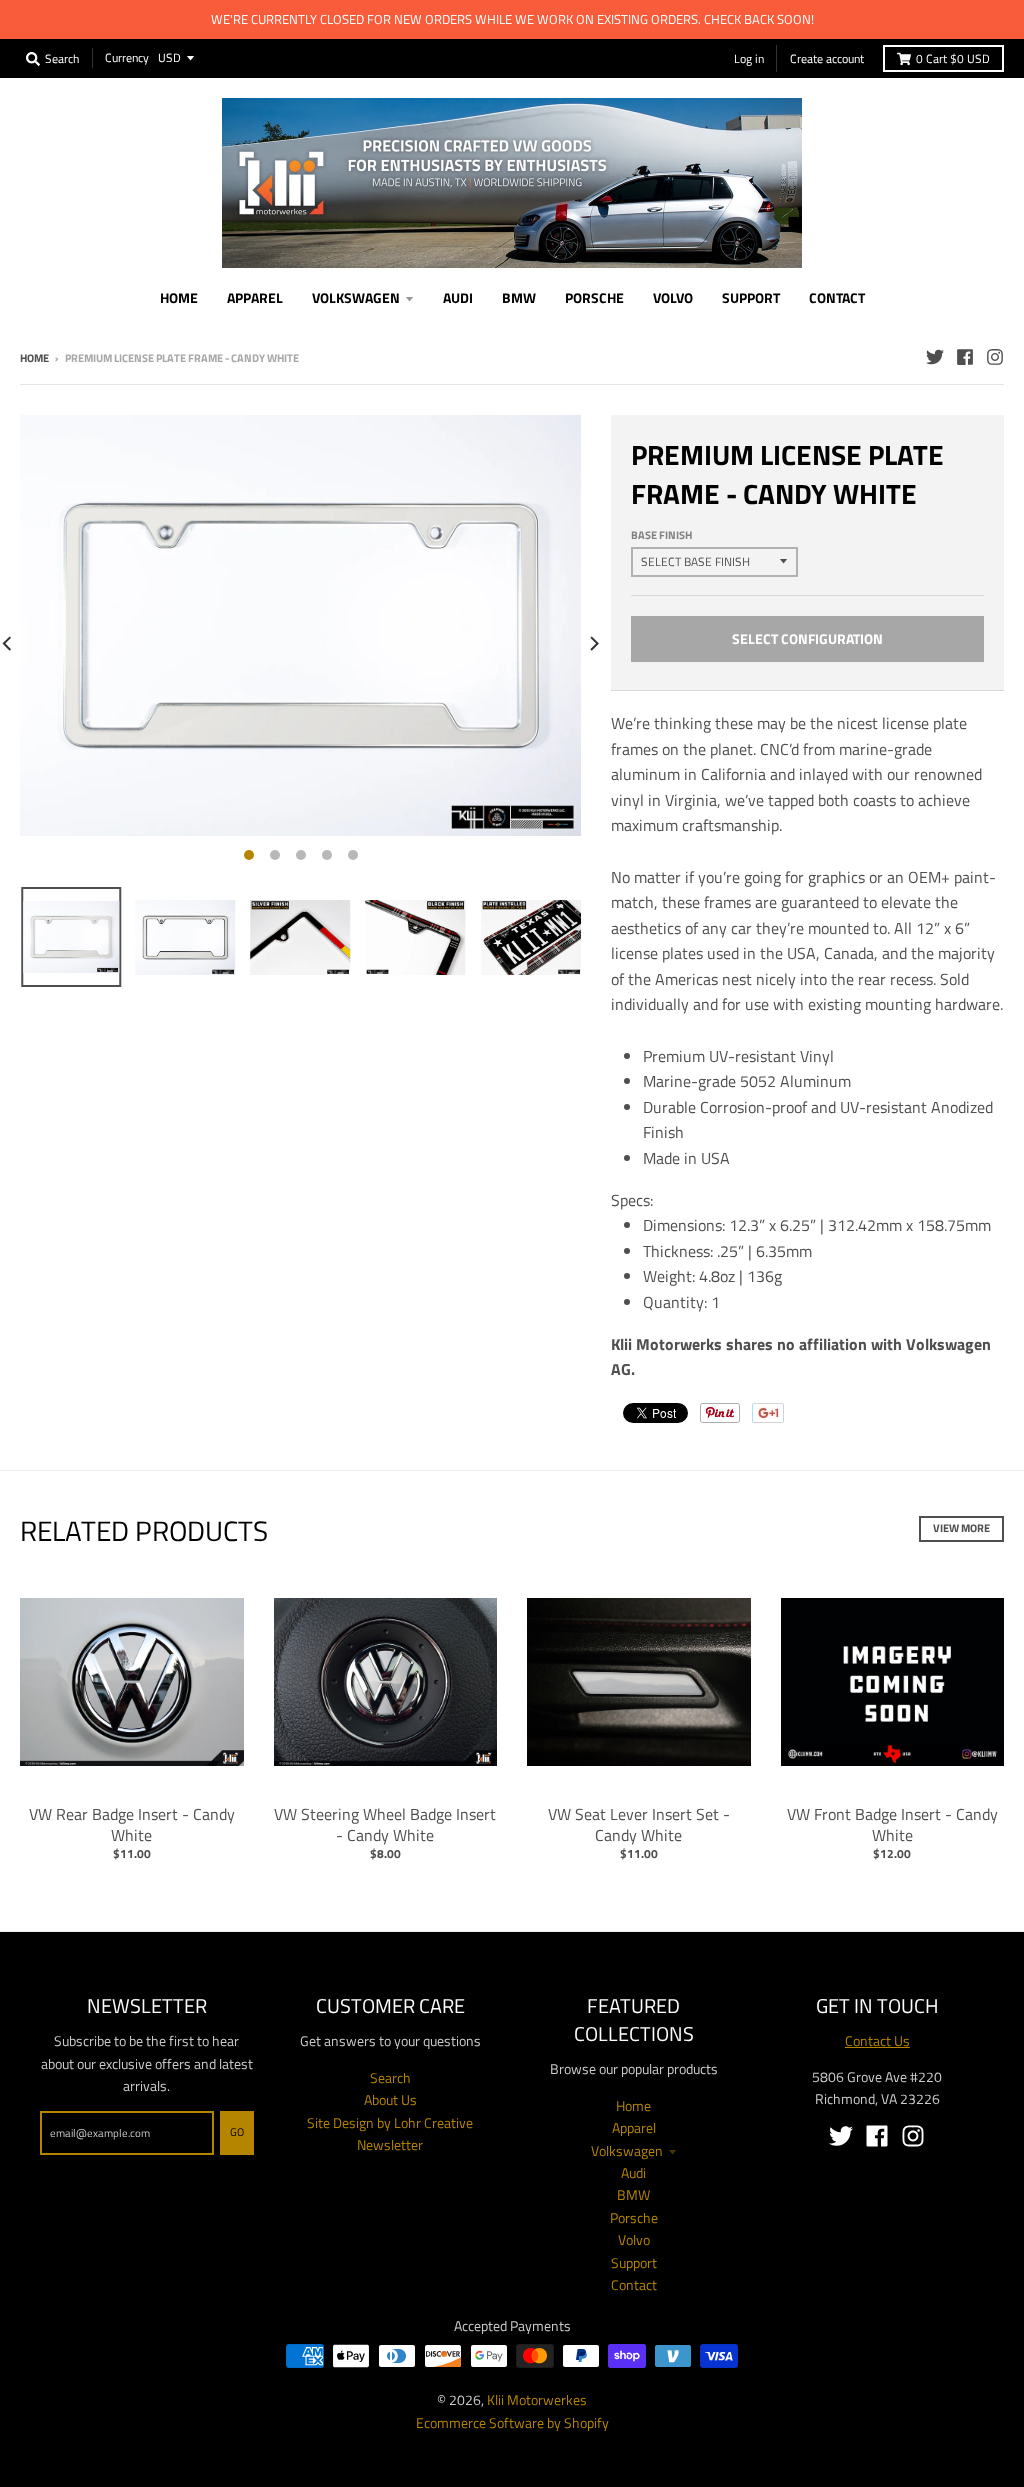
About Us (390, 2099)
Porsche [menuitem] (594, 297)
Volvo (634, 2239)
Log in (749, 58)
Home (34, 358)
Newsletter (390, 2144)
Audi (633, 2172)
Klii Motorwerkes (537, 2399)
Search (390, 2077)
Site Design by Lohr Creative (390, 2122)
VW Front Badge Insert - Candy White (892, 1824)
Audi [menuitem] (458, 297)
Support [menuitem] (751, 297)
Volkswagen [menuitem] (356, 297)
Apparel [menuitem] (255, 297)
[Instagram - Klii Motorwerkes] (995, 357)
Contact (634, 2284)
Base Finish (661, 535)
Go (237, 2132)
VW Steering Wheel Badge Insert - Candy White (385, 1824)
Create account (827, 58)
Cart (953, 58)
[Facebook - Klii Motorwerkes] (965, 357)
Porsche (634, 2217)
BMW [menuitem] (519, 297)
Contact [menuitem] (837, 297)
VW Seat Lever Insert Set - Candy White (639, 1824)
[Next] (593, 643)
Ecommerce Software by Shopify (512, 2422)
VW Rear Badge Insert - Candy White (132, 1824)
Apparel (634, 2127)
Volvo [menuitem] (673, 297)
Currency (127, 57)
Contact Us (877, 2040)
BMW (633, 2194)
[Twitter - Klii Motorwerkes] (935, 357)
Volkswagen (627, 2150)
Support (634, 2262)
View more (961, 1528)
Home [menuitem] (179, 297)
